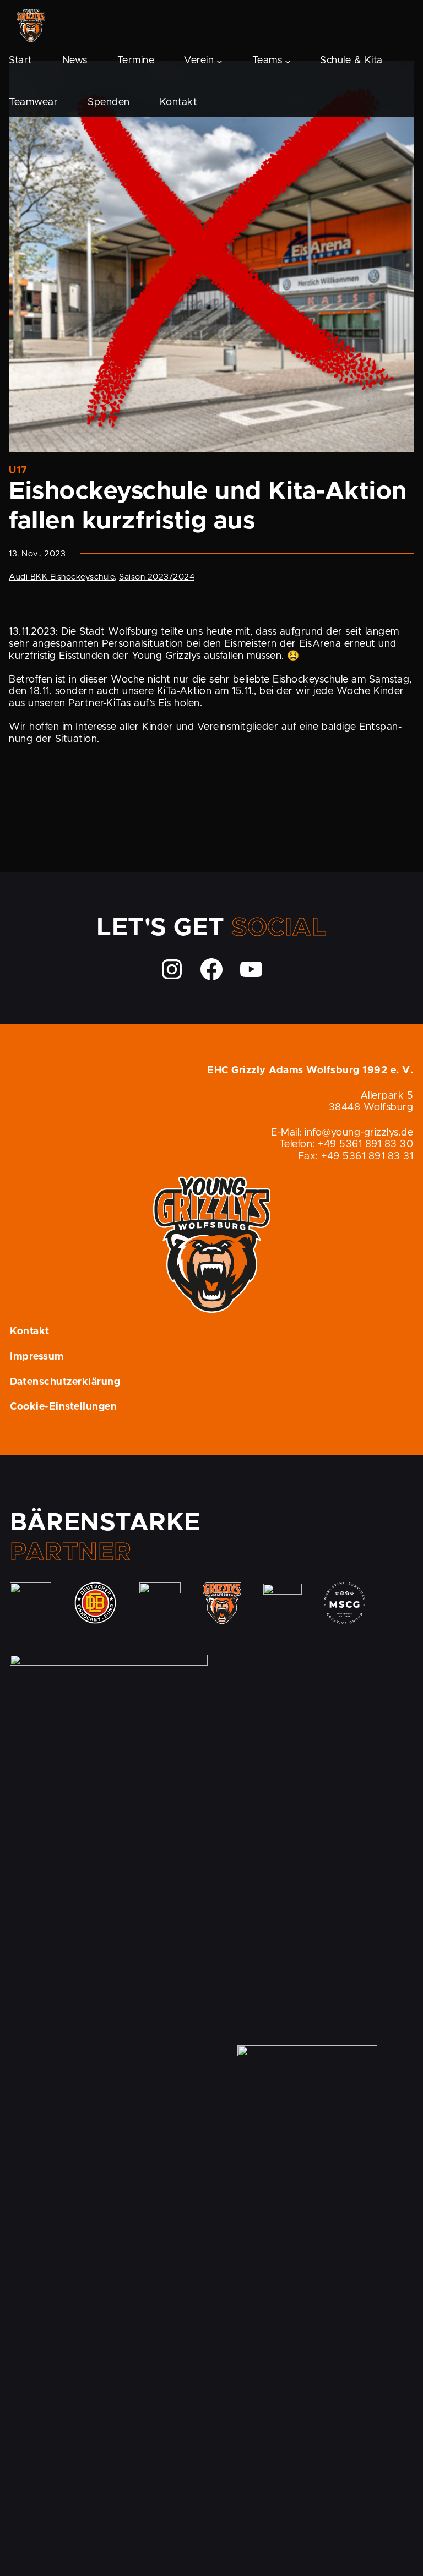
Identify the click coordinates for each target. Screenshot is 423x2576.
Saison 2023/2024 (157, 577)
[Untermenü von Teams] (288, 61)
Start (21, 61)
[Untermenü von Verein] (219, 61)
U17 (18, 471)
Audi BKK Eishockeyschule (62, 577)
